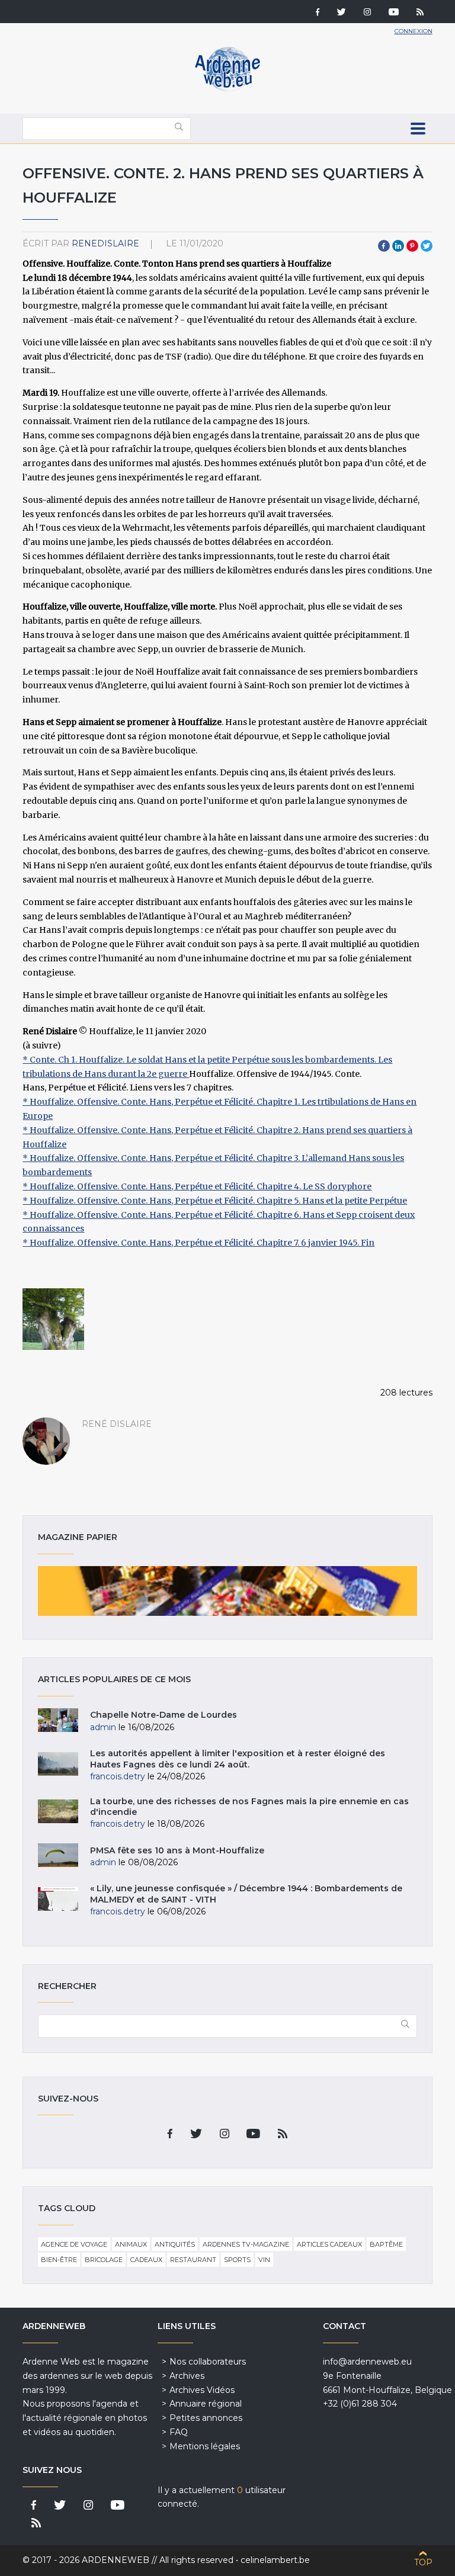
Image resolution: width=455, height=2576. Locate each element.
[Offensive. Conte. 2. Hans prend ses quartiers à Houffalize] (53, 1319)
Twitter (427, 246)
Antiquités (175, 2244)
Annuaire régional (206, 2404)
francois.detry (118, 1776)
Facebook (384, 246)
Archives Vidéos (202, 2390)
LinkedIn (398, 246)
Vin (264, 2260)
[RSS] (420, 13)
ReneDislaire (105, 243)
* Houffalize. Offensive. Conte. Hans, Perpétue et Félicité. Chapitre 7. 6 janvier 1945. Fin (198, 1243)
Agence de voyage (74, 2244)
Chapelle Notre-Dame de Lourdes (164, 1715)
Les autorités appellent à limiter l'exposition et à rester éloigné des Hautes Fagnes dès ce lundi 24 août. (238, 1759)
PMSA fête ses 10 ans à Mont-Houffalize (177, 1850)
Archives (187, 2376)
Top (423, 2562)
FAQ (179, 2432)
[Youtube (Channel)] (394, 13)
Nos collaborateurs (208, 2362)
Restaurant (193, 2260)
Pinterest (412, 246)
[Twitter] (342, 13)
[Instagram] (367, 13)
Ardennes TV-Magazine (246, 2244)
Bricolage (104, 2260)
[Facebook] (318, 13)
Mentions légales (205, 2446)
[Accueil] (227, 89)
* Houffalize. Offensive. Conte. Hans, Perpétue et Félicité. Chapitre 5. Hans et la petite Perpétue (215, 1201)
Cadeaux (146, 2260)
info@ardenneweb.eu (367, 2362)
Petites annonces (206, 2418)
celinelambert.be (275, 2560)
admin (103, 1727)
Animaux (131, 2244)
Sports (237, 2260)
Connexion (414, 31)
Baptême (386, 2244)
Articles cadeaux (329, 2244)
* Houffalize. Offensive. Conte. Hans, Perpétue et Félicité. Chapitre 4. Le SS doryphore (197, 1186)
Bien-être (59, 2260)
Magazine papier (227, 1591)
